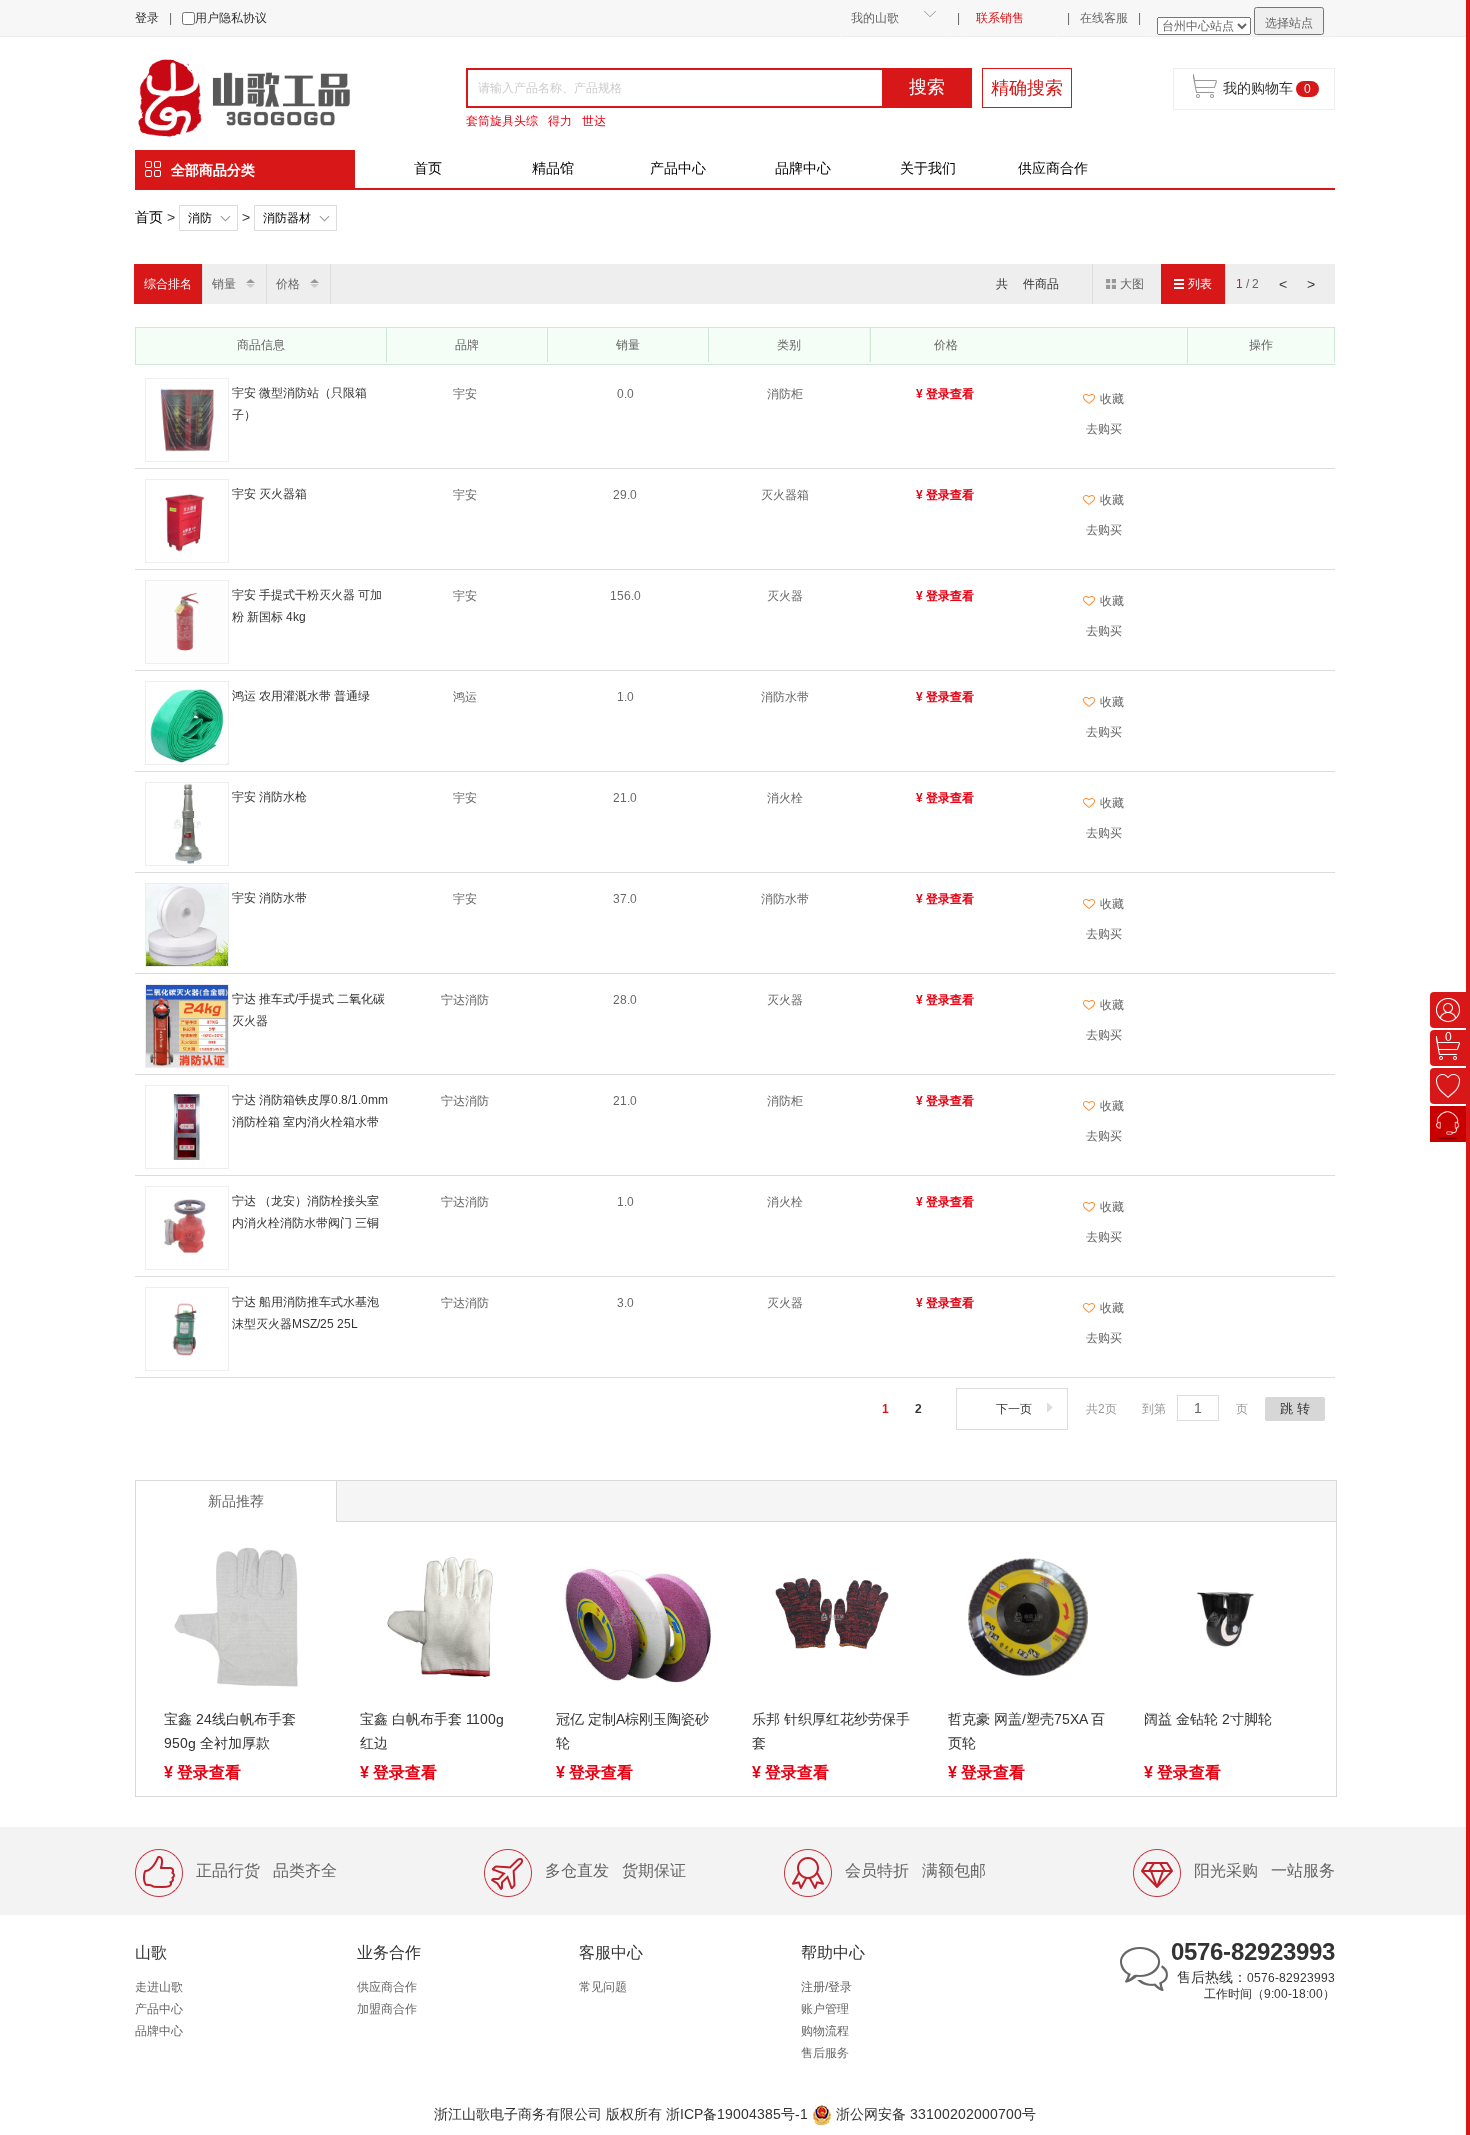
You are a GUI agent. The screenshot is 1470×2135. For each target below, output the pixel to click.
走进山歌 (159, 1987)
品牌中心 (803, 168)
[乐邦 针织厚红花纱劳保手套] (832, 1621)
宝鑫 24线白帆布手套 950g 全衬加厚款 (230, 1731)
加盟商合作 (387, 2009)
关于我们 (928, 168)
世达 (594, 121)
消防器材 (287, 218)
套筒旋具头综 (502, 121)
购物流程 (825, 2031)
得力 (560, 121)
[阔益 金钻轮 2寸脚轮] (1224, 1621)
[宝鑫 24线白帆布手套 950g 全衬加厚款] (244, 1621)
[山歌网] (267, 96)
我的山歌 (875, 18)
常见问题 (603, 1987)
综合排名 (168, 284)
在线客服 (1104, 18)
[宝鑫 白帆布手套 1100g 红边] (440, 1621)
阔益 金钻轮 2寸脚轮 (1208, 1719)
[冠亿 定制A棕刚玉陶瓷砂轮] (636, 1621)
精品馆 (553, 168)
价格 (288, 284)
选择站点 (1289, 23)
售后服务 (825, 2053)
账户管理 (825, 2009)
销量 (224, 284)
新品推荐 (236, 1501)
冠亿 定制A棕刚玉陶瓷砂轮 (632, 1731)
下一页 (1014, 1409)
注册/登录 (826, 1987)
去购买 (1104, 429)
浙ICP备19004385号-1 (737, 2114)
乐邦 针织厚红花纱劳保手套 (831, 1731)
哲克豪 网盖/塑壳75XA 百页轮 (1026, 1731)
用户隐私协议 (231, 18)
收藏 (1112, 399)
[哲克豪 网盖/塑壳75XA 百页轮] (1028, 1621)
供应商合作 (1053, 168)
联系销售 (1000, 18)
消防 (200, 218)
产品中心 (678, 168)
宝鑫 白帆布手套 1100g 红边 (432, 1731)
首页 (428, 168)
